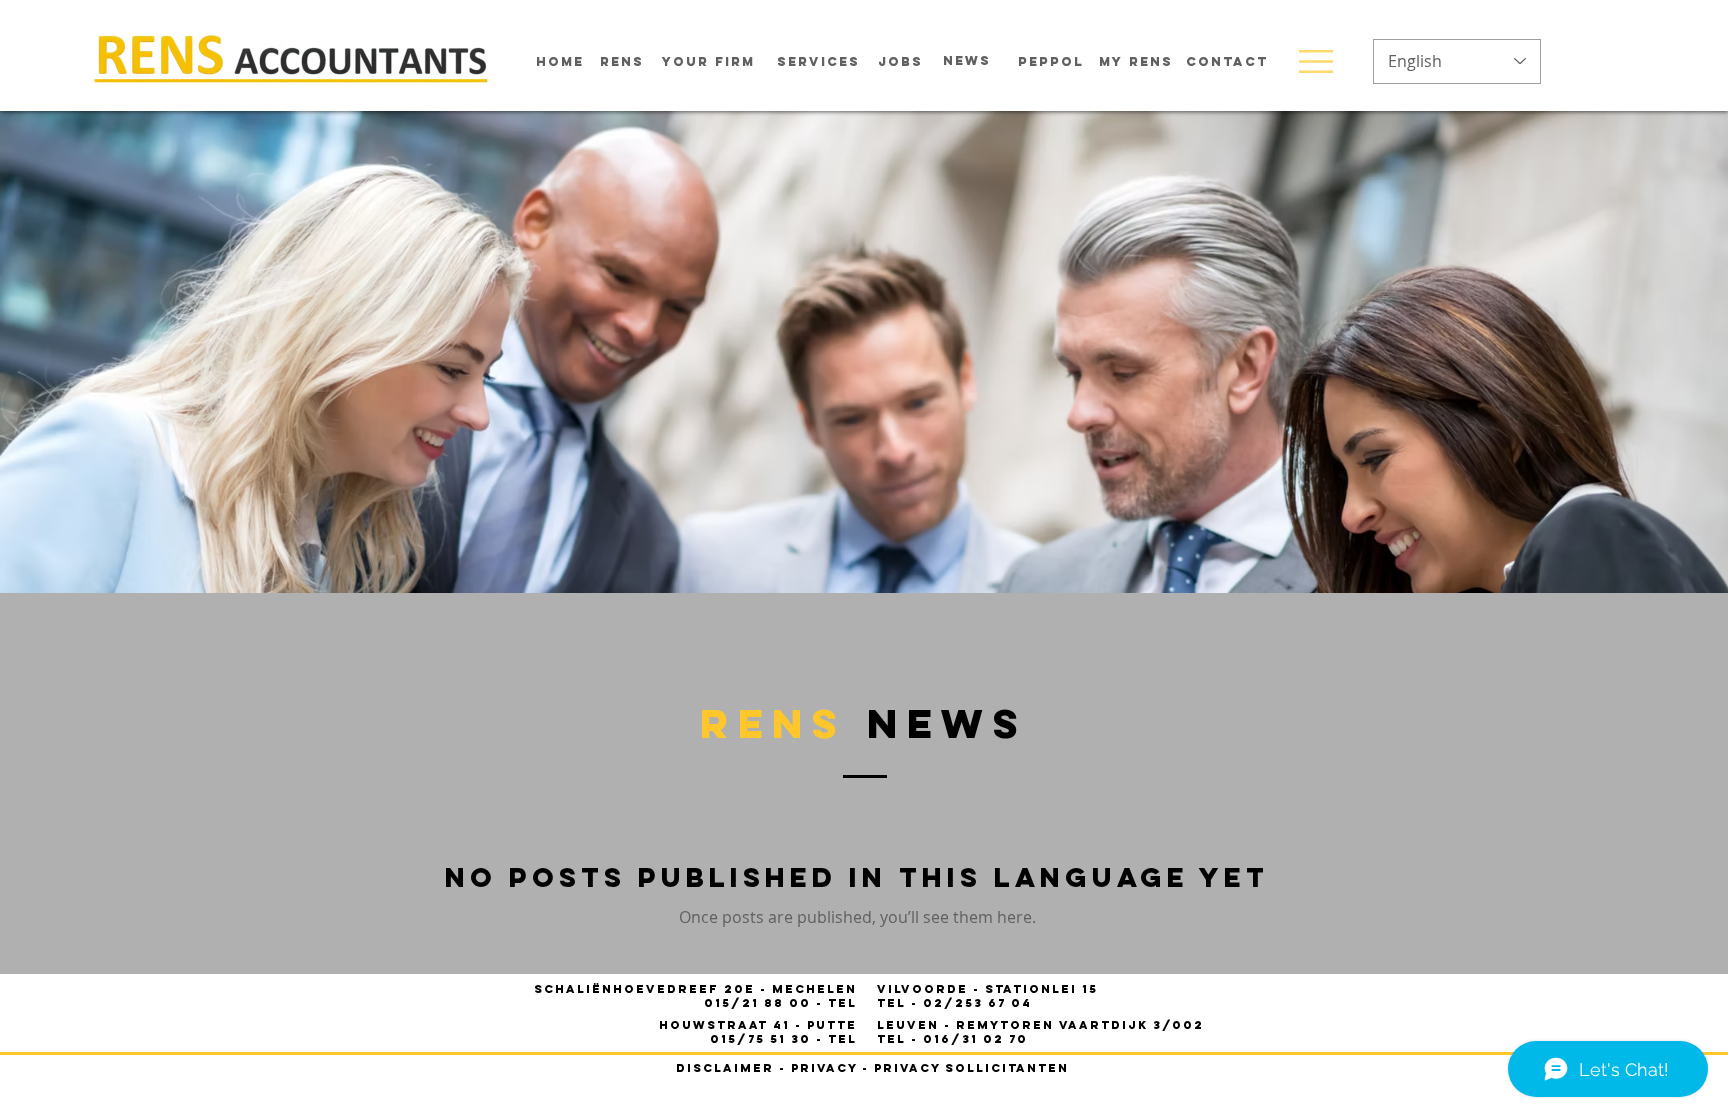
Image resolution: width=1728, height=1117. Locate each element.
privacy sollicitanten (971, 1068)
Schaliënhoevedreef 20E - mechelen (695, 989)
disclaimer (725, 1068)
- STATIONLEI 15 (987, 989)
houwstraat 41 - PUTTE (758, 1025)
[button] (1316, 61)
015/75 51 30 (763, 1039)
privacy (824, 1068)
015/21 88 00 (760, 1003)
